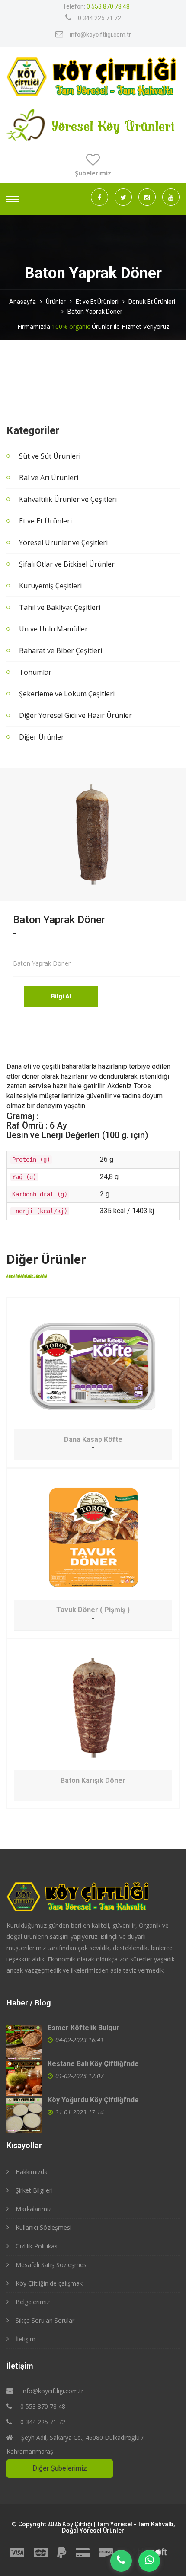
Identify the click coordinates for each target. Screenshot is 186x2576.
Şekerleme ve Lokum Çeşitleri (67, 694)
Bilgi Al (61, 996)
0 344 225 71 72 (99, 18)
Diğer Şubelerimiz (60, 2468)
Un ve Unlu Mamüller (53, 629)
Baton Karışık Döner (93, 1781)
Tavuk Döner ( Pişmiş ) (93, 1610)
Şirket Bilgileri (34, 2190)
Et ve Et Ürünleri (97, 302)
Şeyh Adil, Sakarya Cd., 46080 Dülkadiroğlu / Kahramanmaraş (75, 2444)
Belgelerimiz (33, 2302)
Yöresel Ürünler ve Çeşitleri (63, 542)
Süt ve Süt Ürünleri (50, 456)
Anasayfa (22, 302)
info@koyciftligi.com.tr (100, 35)
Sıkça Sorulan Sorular (45, 2320)
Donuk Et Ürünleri (152, 302)
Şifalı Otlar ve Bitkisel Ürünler (67, 564)
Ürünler (56, 302)
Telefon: (96, 6)
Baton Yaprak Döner (95, 312)
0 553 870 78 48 (42, 2406)
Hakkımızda (32, 2172)
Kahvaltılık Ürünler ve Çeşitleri (68, 499)
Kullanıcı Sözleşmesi (43, 2227)
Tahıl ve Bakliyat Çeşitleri (60, 607)
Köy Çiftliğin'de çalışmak (49, 2283)
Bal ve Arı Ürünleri (49, 478)
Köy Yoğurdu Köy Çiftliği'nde (93, 2100)
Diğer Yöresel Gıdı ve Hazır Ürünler (75, 715)
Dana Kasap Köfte (93, 1440)
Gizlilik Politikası (37, 2246)
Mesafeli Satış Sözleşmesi (52, 2265)
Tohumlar (35, 672)
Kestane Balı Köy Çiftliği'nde (93, 2064)
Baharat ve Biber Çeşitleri (61, 650)
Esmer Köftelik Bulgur (83, 2028)
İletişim (26, 2339)
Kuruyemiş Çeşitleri (50, 586)
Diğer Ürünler (42, 737)
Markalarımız (34, 2209)
